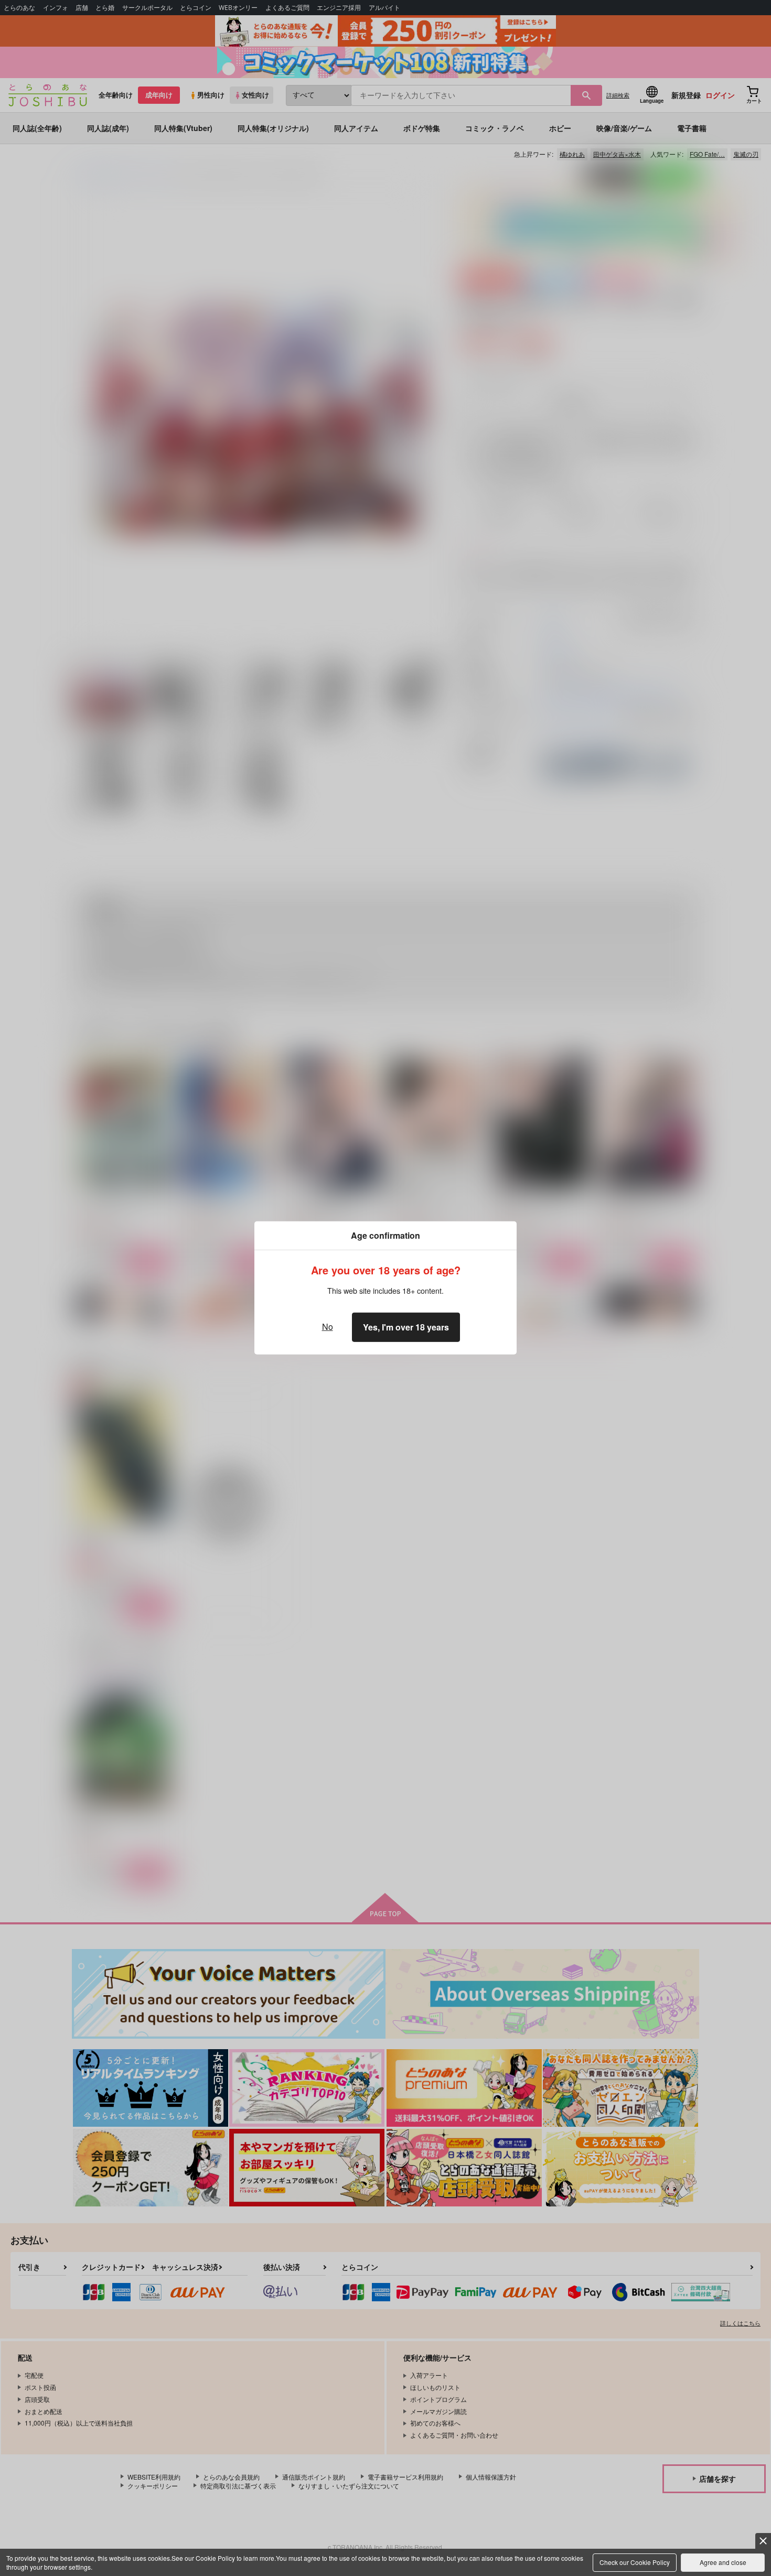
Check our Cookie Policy (635, 2562)
